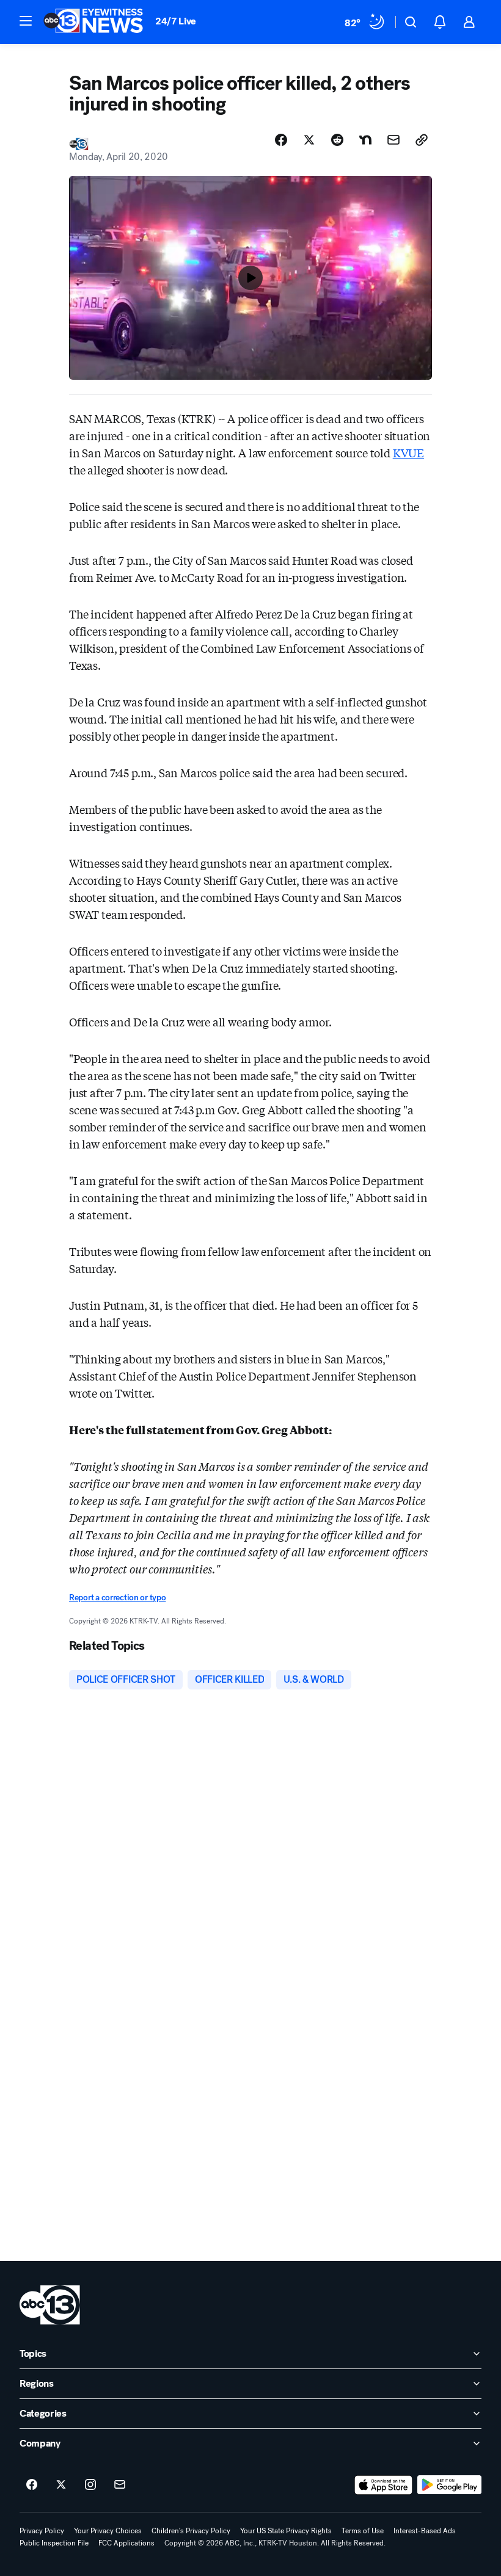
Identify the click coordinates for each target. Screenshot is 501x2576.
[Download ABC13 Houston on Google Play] (449, 2485)
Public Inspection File (54, 2543)
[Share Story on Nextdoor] (365, 140)
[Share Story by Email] (393, 140)
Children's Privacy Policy (191, 2531)
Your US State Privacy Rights (286, 2531)
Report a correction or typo (117, 1598)
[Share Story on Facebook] (281, 140)
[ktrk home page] (50, 2305)
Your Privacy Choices (108, 2531)
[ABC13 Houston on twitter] (61, 2485)
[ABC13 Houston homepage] (93, 22)
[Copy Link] (422, 140)
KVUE (408, 452)
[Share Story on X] (309, 140)
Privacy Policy (42, 2531)
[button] (26, 21)
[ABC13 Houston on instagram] (90, 2485)
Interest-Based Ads (425, 2531)
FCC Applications (126, 2543)
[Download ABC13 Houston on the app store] (384, 2485)
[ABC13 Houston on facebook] (32, 2485)
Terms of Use (363, 2531)
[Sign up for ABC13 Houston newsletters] (120, 2485)
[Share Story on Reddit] (337, 140)
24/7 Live (176, 21)
